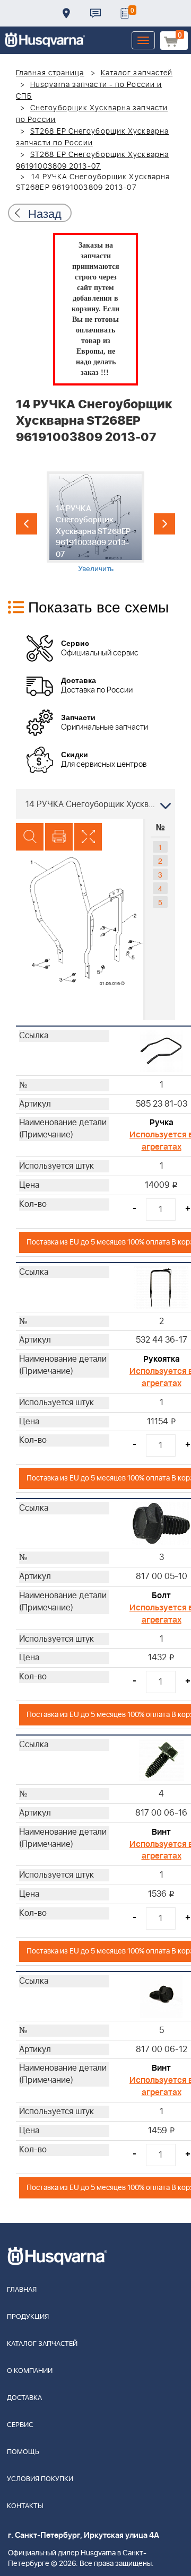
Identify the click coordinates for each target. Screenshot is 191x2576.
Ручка (162, 1123)
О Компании (30, 2371)
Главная (22, 2290)
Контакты (95, 13)
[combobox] (95, 804)
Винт (161, 1832)
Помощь (23, 2452)
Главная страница (50, 73)
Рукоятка (162, 1359)
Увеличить (96, 568)
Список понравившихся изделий (125, 13)
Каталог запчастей (137, 73)
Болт (161, 1596)
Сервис (20, 2425)
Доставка (66, 13)
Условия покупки (40, 2479)
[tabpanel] (96, 522)
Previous (27, 524)
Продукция (28, 2317)
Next (164, 524)
